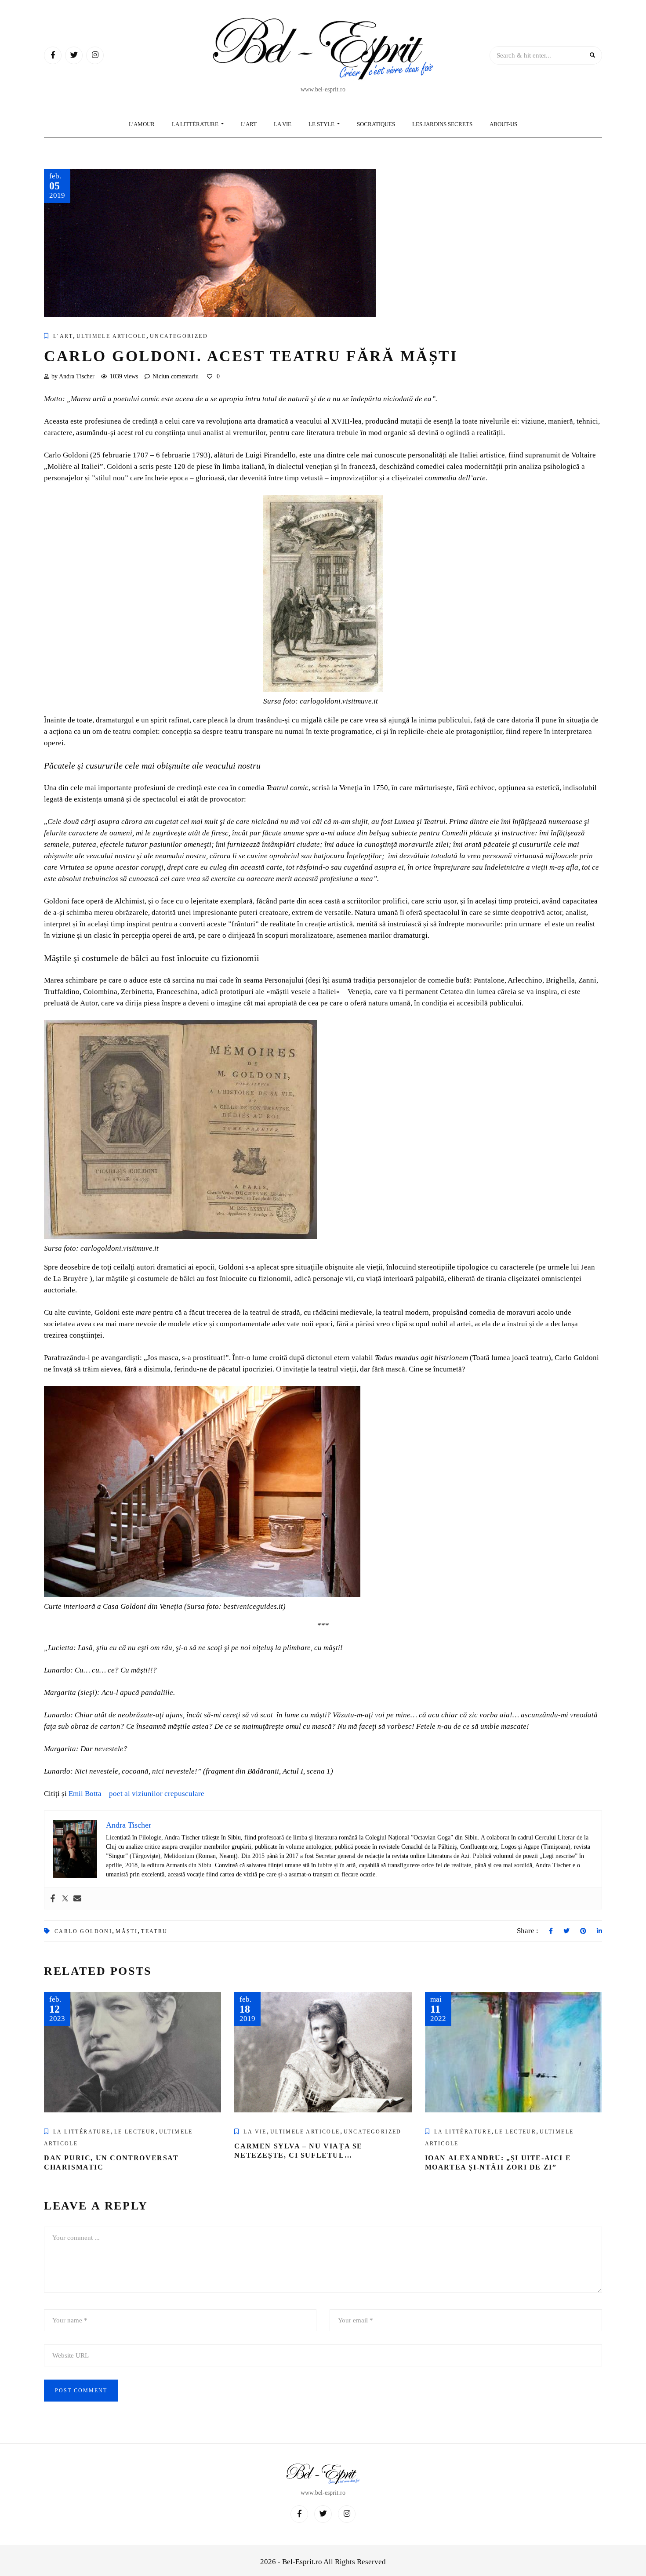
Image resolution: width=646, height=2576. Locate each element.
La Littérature (196, 124)
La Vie (283, 124)
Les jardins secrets (442, 124)
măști (127, 1931)
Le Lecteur (135, 2132)
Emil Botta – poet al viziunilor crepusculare (136, 1794)
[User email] (77, 1898)
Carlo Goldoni (83, 1931)
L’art (63, 336)
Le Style (322, 124)
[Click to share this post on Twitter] (566, 1931)
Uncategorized (179, 336)
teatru (154, 1931)
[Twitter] (65, 1898)
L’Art (249, 124)
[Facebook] (53, 1898)
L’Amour (142, 124)
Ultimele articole (111, 336)
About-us (503, 124)
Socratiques (376, 124)
